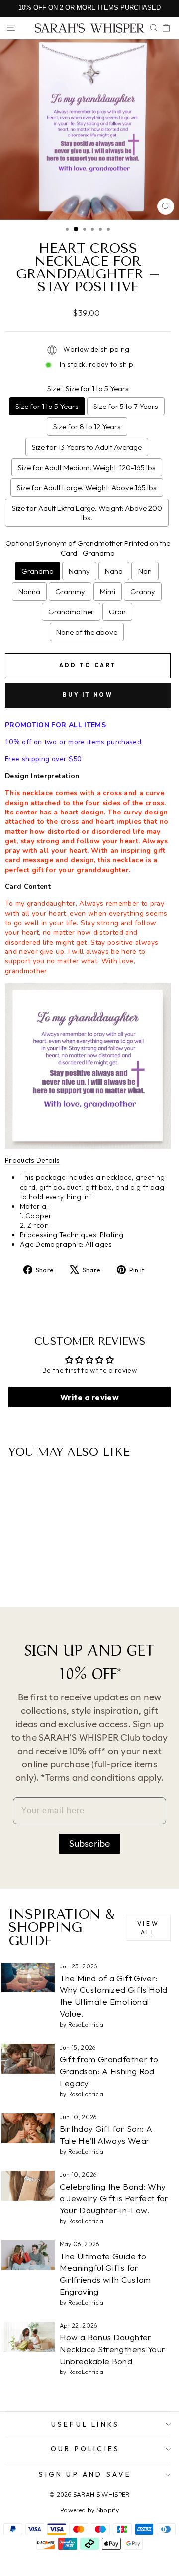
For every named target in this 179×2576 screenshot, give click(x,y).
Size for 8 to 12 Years (87, 427)
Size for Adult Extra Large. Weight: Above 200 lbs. (87, 513)
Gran (117, 612)
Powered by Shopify (89, 2510)
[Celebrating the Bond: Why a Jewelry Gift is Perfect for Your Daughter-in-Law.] (28, 2186)
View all (148, 1928)
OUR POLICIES (85, 2449)
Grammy (70, 591)
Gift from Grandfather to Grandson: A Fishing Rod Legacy (109, 2071)
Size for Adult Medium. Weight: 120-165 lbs (87, 467)
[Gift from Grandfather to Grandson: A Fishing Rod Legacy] (28, 2059)
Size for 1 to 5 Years (47, 406)
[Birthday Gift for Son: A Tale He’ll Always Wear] (28, 2128)
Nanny (79, 571)
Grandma (38, 571)
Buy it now (88, 695)
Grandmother (71, 612)
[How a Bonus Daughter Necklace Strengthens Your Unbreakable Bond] (28, 2337)
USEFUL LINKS (85, 2424)
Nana (114, 571)
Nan (145, 571)
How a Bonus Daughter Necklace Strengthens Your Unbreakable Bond (113, 2349)
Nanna (29, 591)
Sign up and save (85, 2474)
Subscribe (90, 1844)
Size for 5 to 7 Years (126, 406)
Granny (143, 591)
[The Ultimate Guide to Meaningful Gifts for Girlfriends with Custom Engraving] (28, 2255)
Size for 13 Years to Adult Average (87, 447)
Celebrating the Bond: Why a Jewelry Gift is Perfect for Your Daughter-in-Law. (114, 2199)
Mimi (108, 591)
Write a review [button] (89, 1397)
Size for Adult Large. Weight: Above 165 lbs (87, 488)
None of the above (87, 632)
